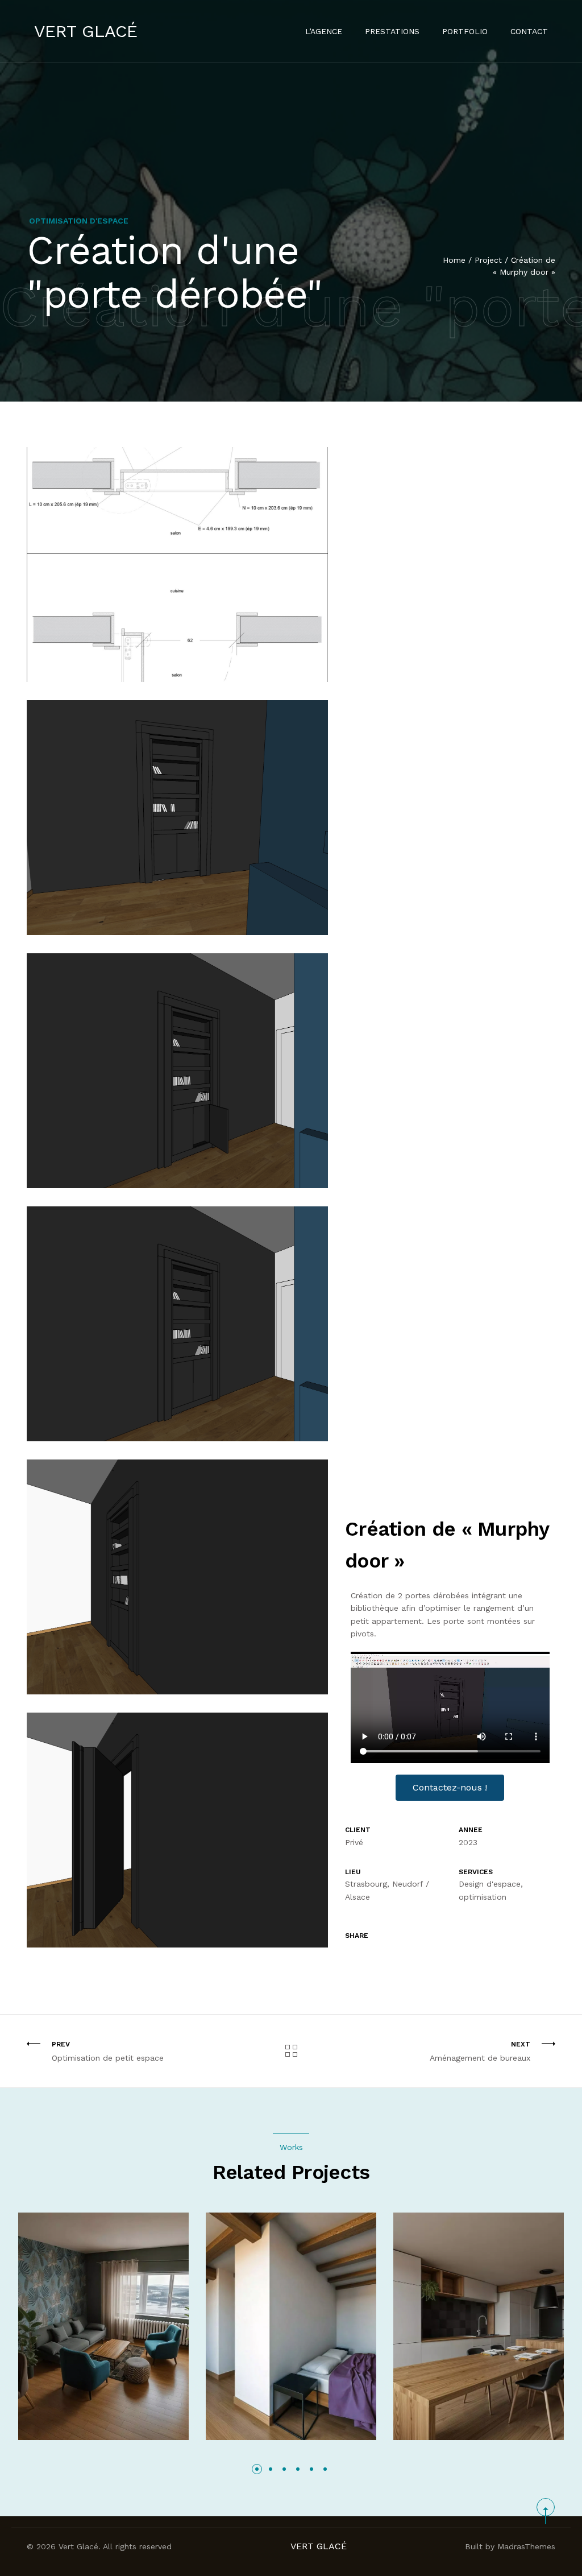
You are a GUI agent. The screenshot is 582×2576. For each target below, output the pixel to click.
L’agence (324, 31)
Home (454, 260)
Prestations (392, 31)
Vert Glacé (86, 31)
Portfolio (465, 31)
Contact (529, 31)
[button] (257, 2469)
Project (488, 260)
